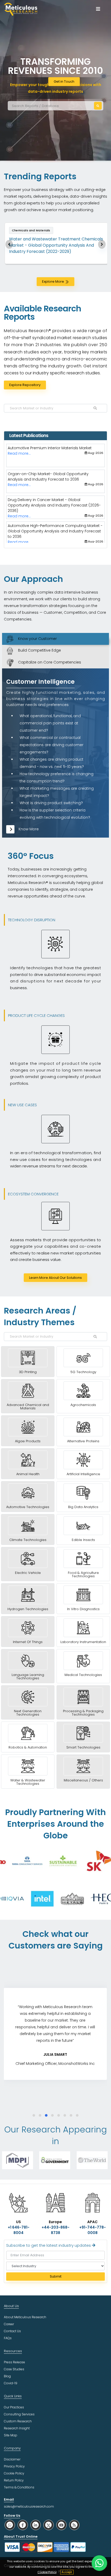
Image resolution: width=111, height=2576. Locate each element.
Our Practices (14, 2407)
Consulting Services (19, 2414)
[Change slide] (9, 244)
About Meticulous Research (25, 2317)
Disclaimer (12, 2459)
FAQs (8, 2338)
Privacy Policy (14, 2466)
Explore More (53, 281)
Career (9, 2324)
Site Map (11, 2435)
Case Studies (14, 2369)
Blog (7, 2376)
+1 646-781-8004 (19, 2230)
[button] (34, 2115)
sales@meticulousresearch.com (29, 2506)
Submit (56, 2276)
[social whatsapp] (10, 2525)
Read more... (19, 459)
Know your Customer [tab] (35, 639)
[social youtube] (61, 2525)
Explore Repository (25, 385)
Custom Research (18, 2421)
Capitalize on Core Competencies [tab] (47, 662)
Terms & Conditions (19, 2487)
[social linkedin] (36, 2525)
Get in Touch (64, 81)
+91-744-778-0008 (93, 2230)
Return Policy (14, 2480)
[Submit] (98, 106)
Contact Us (12, 2331)
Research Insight (17, 2428)
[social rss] (74, 2525)
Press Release (14, 2362)
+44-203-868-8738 (55, 2230)
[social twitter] (49, 2525)
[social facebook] (23, 2525)
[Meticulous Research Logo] (21, 9)
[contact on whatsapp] (99, 2563)
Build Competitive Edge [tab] (37, 650)
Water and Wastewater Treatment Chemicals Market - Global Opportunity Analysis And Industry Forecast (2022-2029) (56, 245)
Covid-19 (11, 2383)
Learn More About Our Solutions (55, 1278)
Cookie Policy (47, 2572)
